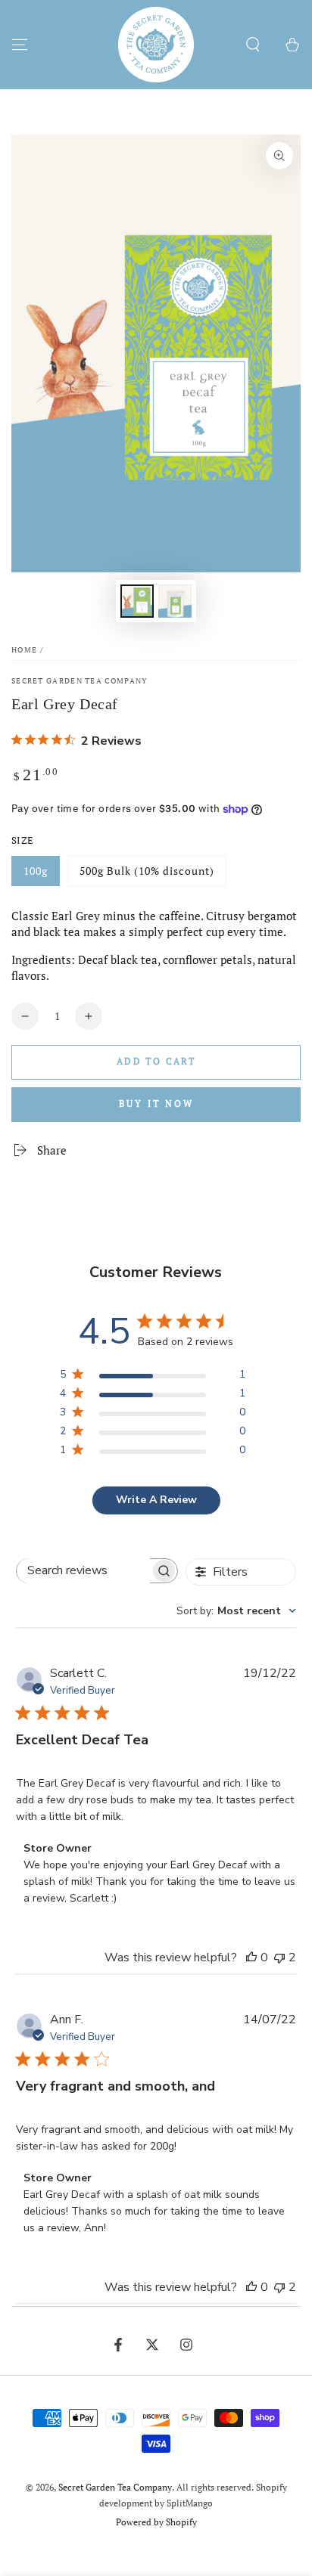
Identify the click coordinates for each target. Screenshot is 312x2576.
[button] (253, 45)
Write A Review (156, 1500)
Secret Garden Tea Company (80, 681)
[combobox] (236, 1611)
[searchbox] (83, 1571)
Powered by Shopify (156, 2522)
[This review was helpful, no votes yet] (251, 1958)
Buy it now (156, 1104)
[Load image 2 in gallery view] (175, 601)
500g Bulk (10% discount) (147, 871)
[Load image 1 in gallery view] (137, 601)
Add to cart (156, 1061)
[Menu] (20, 45)
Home (24, 650)
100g (36, 871)
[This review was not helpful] (279, 1958)
